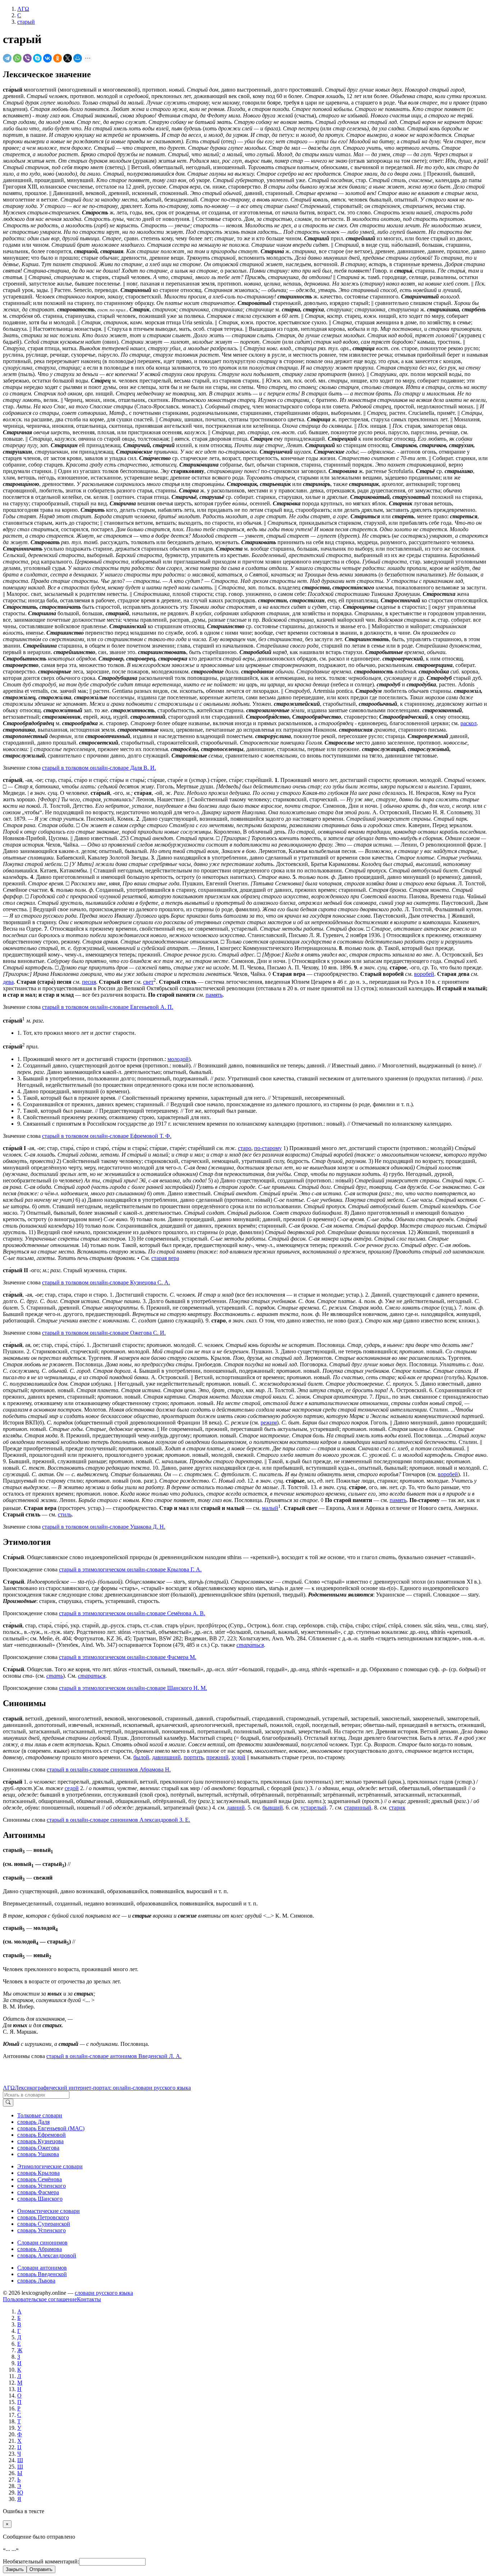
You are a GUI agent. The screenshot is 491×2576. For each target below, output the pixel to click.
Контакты (89, 2299)
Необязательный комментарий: (41, 2561)
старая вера (165, 1258)
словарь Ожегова (38, 2148)
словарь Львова (36, 2281)
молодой (178, 1059)
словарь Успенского (42, 2186)
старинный (358, 1808)
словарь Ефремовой (42, 2135)
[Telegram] (7, 58)
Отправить (41, 2569)
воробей (424, 974)
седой (72, 1788)
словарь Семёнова (40, 2179)
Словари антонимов (42, 2268)
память (214, 995)
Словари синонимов (42, 2243)
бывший (273, 1808)
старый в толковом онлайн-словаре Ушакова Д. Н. (104, 1527)
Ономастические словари (49, 2211)
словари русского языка (104, 2293)
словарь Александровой (47, 2255)
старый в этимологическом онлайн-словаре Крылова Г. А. (130, 1569)
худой (238, 1757)
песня (89, 982)
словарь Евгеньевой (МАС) (51, 2128)
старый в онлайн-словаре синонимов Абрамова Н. (109, 1769)
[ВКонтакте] (47, 58)
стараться (92, 1676)
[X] (68, 58)
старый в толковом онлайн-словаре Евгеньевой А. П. (108, 1007)
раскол (469, 723)
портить (194, 1757)
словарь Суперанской (44, 2224)
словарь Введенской (42, 2274)
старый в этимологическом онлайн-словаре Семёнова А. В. (132, 1613)
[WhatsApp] (17, 58)
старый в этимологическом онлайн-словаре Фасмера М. (128, 1657)
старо (245, 1148)
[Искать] (8, 2103)
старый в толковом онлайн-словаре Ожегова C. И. (104, 1333)
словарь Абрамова (40, 2249)
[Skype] (37, 58)
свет (148, 982)
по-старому (268, 1148)
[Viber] (27, 58)
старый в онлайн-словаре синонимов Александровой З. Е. (118, 1820)
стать (55, 1676)
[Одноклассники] (58, 58)
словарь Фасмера (38, 2192)
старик (397, 1808)
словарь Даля (33, 2122)
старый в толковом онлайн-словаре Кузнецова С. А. (106, 1282)
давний (236, 1808)
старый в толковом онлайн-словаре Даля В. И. (99, 768)
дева (8, 982)
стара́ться (250, 1645)
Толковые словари (40, 2115)
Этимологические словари (50, 2166)
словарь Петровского (43, 2217)
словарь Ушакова (38, 2154)
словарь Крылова (38, 2173)
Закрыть (15, 2569)
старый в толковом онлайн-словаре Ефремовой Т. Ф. (107, 1136)
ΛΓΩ (9, 2088)
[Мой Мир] (78, 58)
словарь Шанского (40, 2199)
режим (269, 1423)
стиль (65, 1514)
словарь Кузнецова (40, 2141)
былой (141, 1757)
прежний (217, 1757)
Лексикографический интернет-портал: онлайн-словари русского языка (103, 2088)
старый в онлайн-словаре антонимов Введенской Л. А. (114, 2056)
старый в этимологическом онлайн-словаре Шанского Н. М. (133, 1688)
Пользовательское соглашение (40, 2299)
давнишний (166, 1757)
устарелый (313, 1808)
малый (270, 1508)
